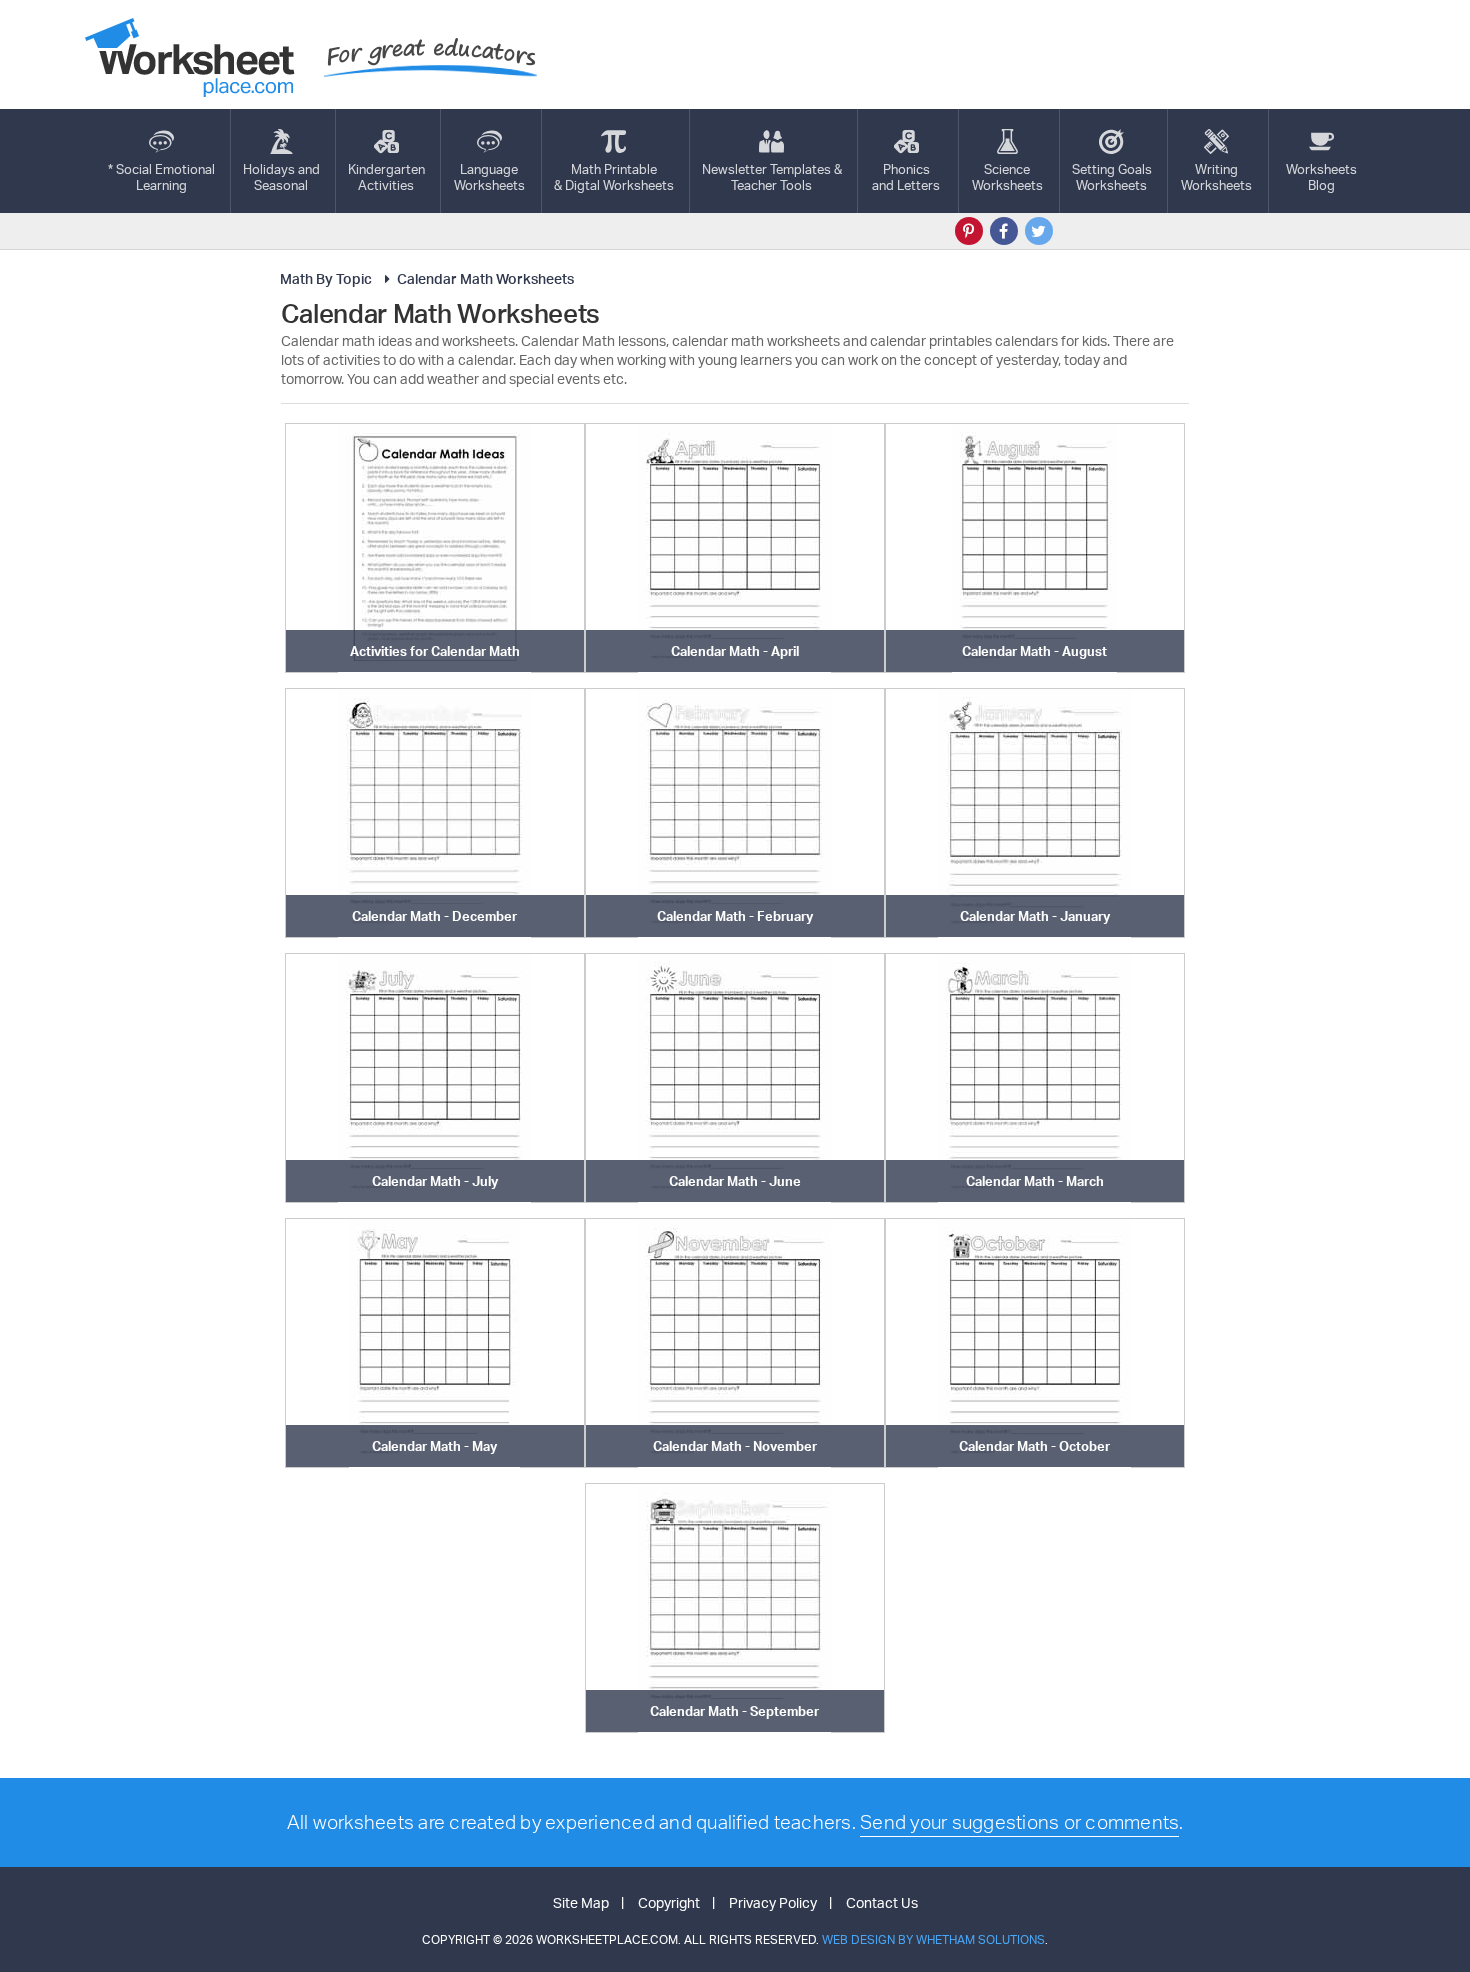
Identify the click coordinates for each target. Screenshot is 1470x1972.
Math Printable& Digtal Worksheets (614, 177)
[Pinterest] (969, 231)
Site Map (581, 1902)
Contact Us (882, 1902)
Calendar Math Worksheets (485, 278)
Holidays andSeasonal (281, 177)
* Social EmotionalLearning (161, 177)
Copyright (669, 1902)
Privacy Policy (773, 1902)
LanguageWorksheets (489, 177)
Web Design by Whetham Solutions (933, 1939)
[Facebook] (1004, 231)
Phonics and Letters (906, 177)
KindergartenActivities (386, 177)
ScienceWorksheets (1007, 177)
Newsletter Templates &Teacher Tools (772, 177)
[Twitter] (1039, 231)
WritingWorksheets (1216, 177)
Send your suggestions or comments (1019, 1822)
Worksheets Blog (1321, 177)
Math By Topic (326, 278)
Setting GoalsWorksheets (1112, 177)
